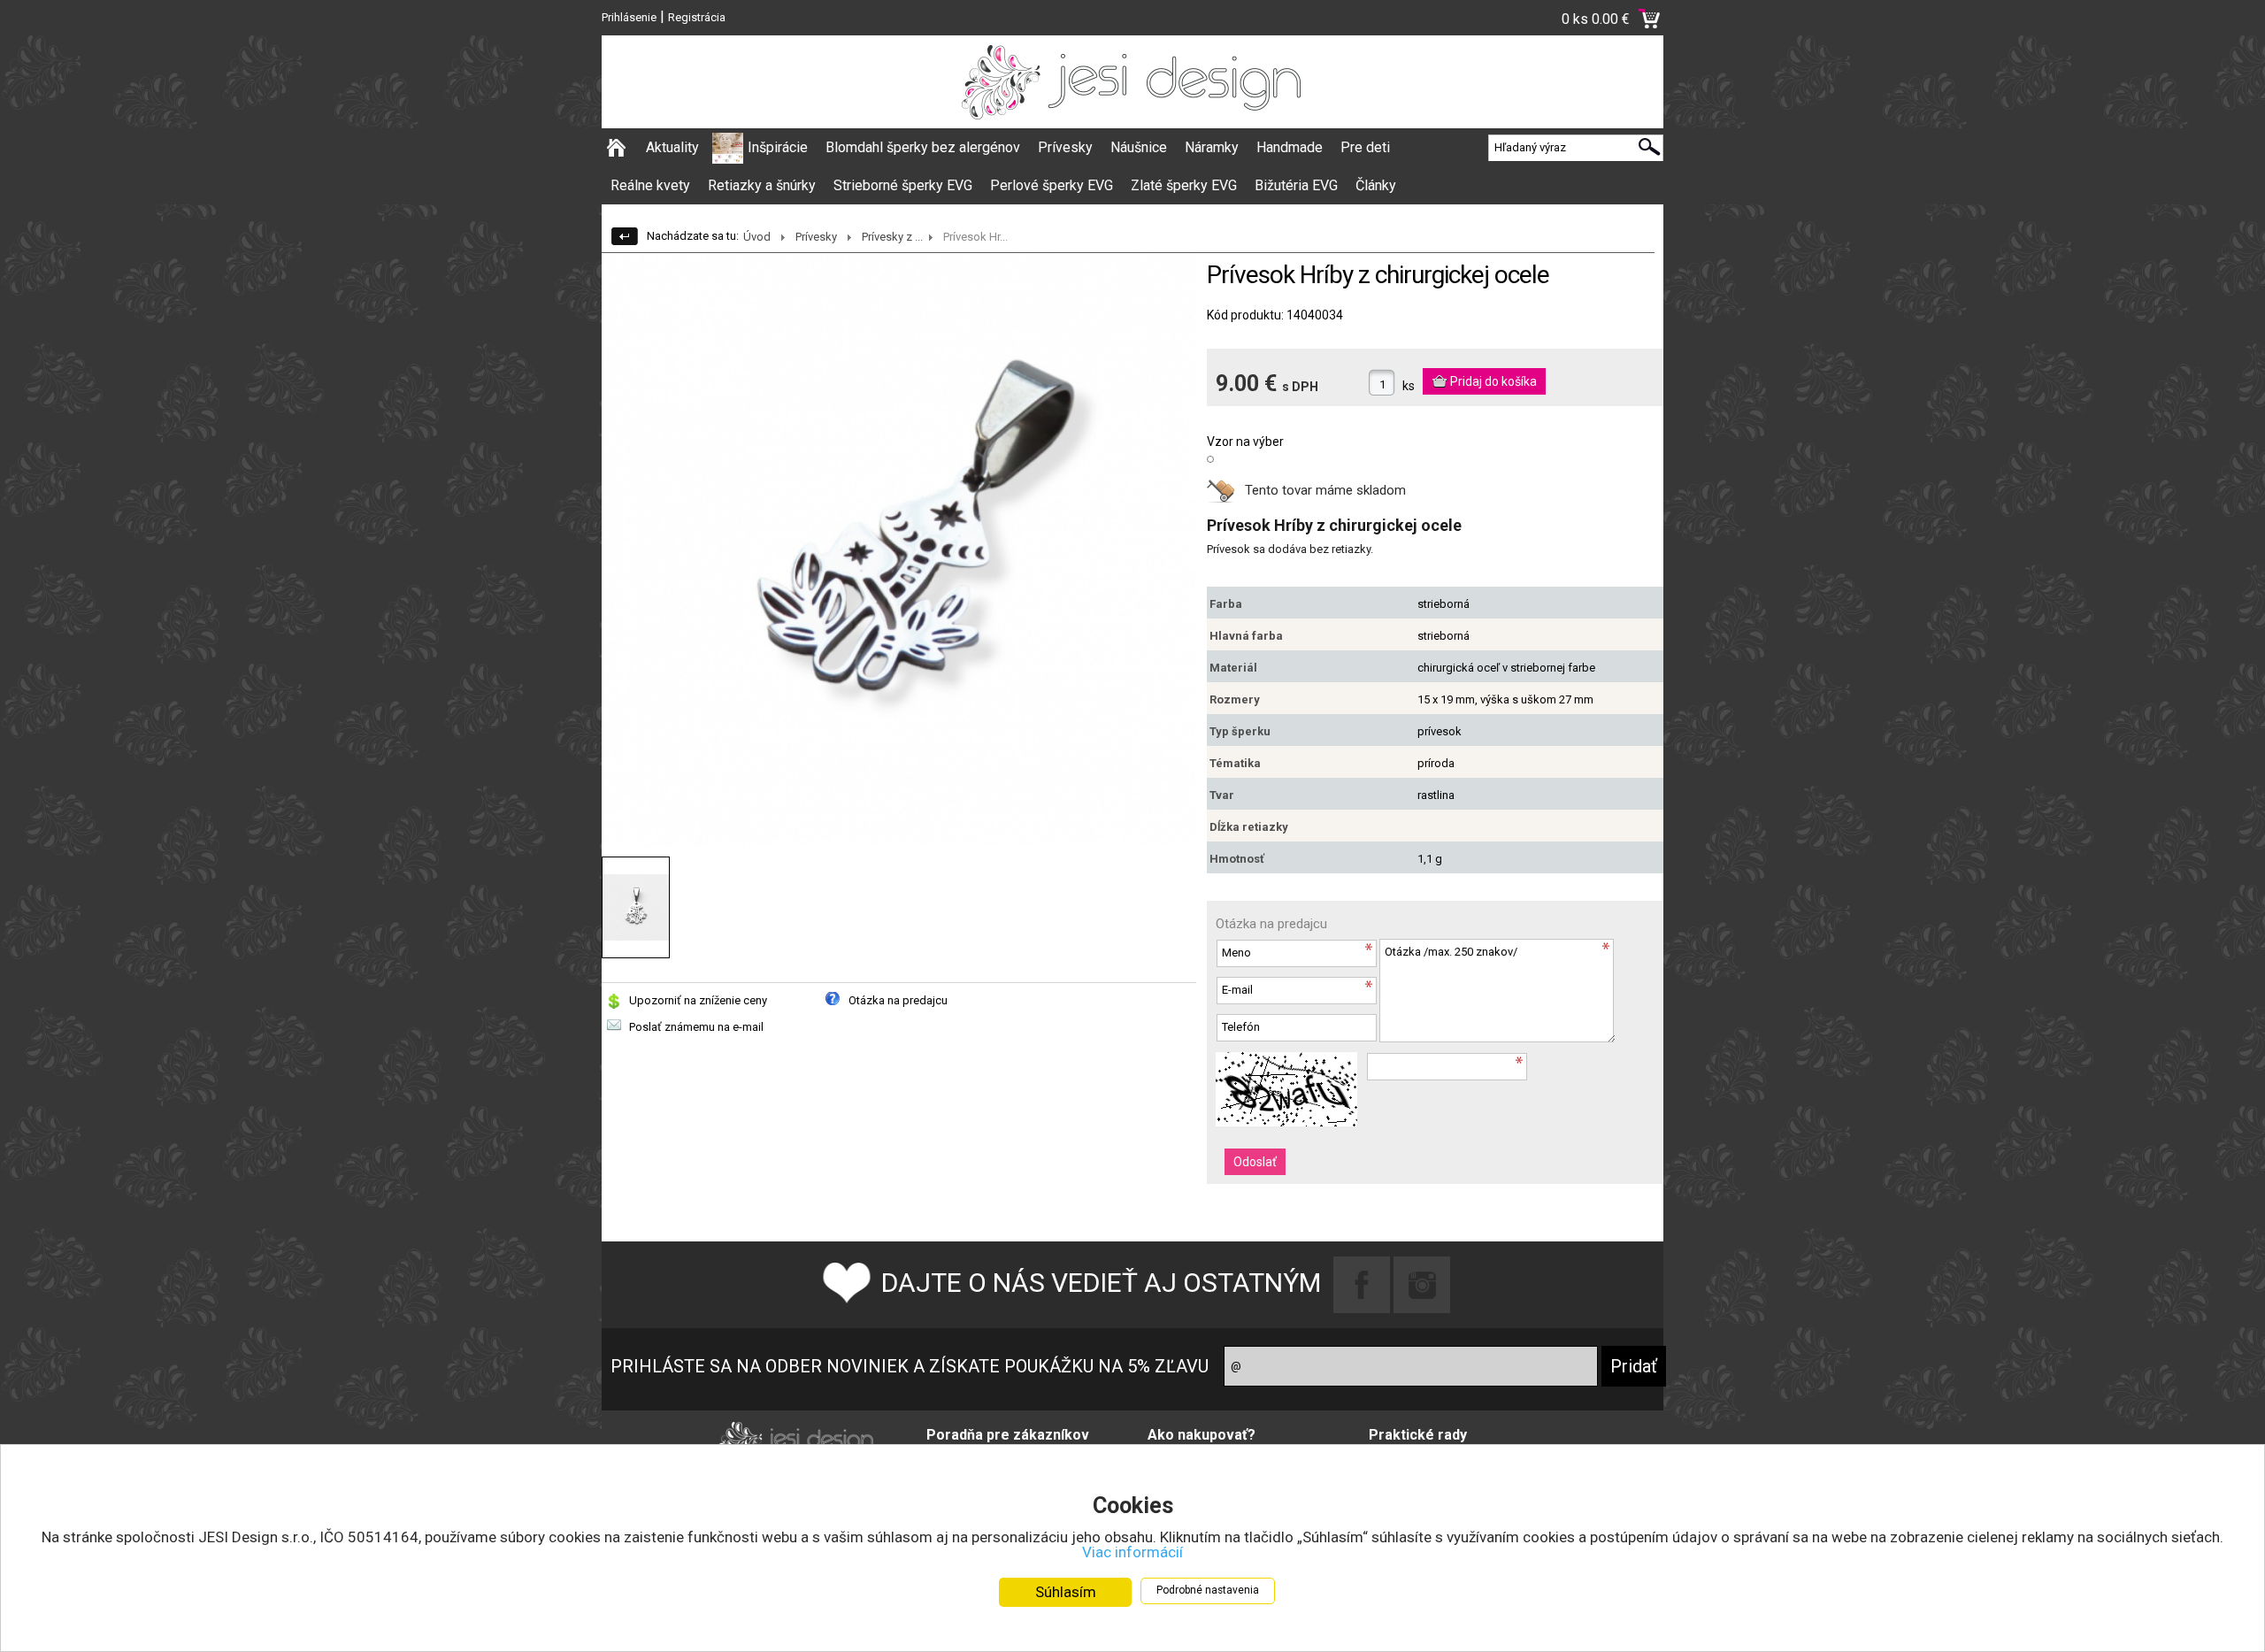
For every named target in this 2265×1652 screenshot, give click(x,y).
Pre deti (1365, 147)
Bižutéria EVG (1296, 185)
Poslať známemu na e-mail (696, 1027)
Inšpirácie (778, 147)
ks (1409, 386)
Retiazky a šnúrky (762, 185)
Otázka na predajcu (898, 1000)
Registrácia (697, 17)
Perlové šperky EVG (1052, 185)
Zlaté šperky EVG (1184, 185)
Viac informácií (1132, 1552)
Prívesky (1065, 147)
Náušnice (1139, 147)
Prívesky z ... (892, 237)
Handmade (1290, 147)
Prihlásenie (629, 17)
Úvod (757, 237)
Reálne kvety (650, 185)
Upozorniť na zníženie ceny (698, 1000)
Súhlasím (1066, 1592)
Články (1376, 185)
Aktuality (672, 147)
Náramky (1212, 147)
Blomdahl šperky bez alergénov (923, 147)
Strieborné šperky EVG (903, 185)
